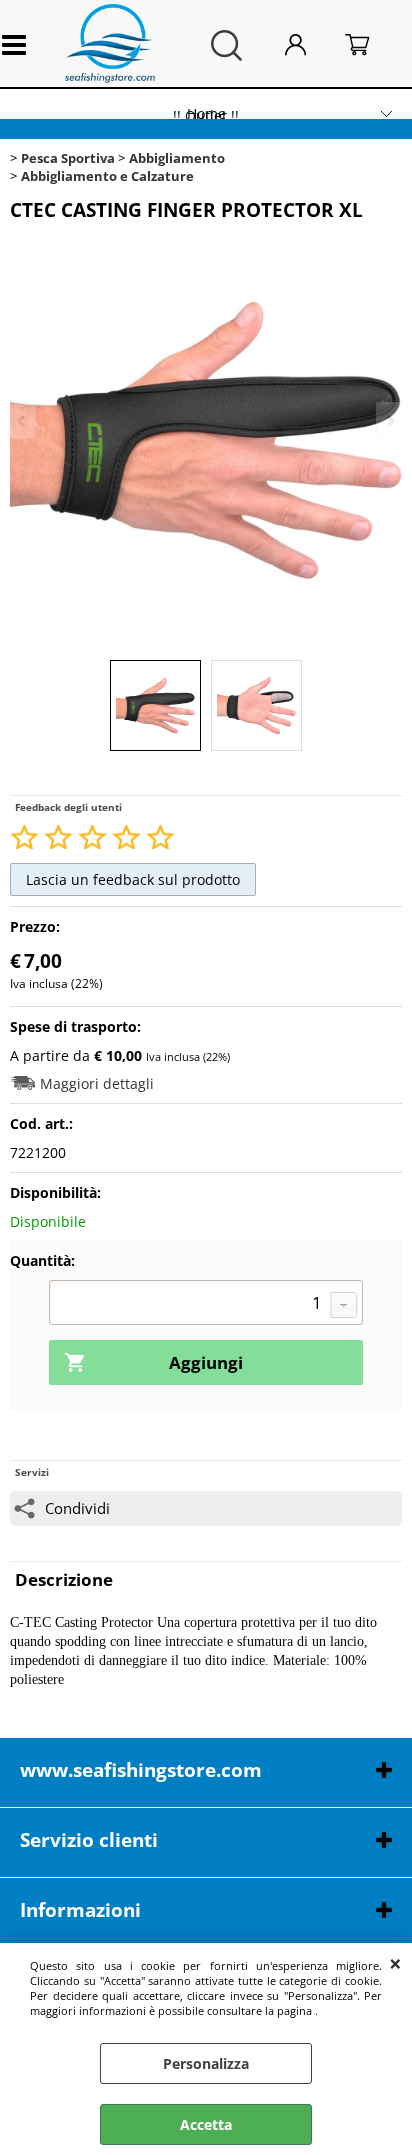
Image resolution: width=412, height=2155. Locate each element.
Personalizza (206, 2063)
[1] (206, 1305)
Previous (23, 420)
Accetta (206, 2124)
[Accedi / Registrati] (310, 45)
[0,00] (372, 45)
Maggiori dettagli (97, 1083)
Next (389, 420)
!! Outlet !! (206, 115)
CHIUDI (395, 1963)
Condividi (77, 1508)
